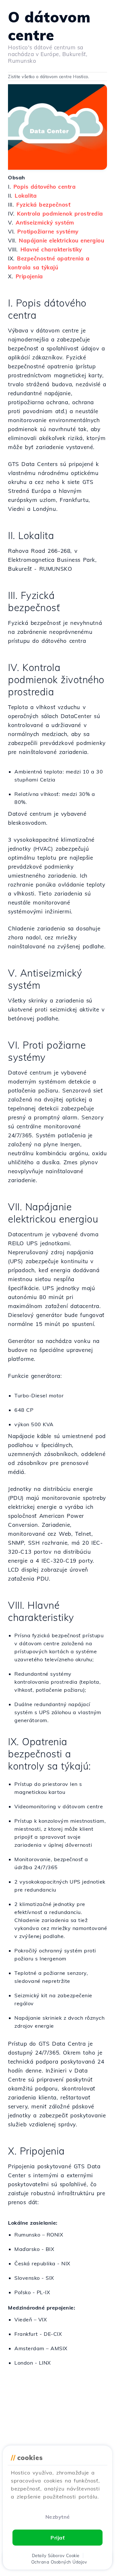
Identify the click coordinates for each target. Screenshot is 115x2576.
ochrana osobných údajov (59, 2562)
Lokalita (26, 196)
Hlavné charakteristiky (51, 249)
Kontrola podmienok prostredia (60, 213)
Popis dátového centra (45, 187)
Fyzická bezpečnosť (43, 204)
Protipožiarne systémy (48, 231)
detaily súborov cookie (56, 2556)
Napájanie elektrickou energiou (61, 240)
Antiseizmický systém (45, 222)
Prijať (57, 2538)
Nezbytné (58, 2517)
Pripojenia (29, 276)
